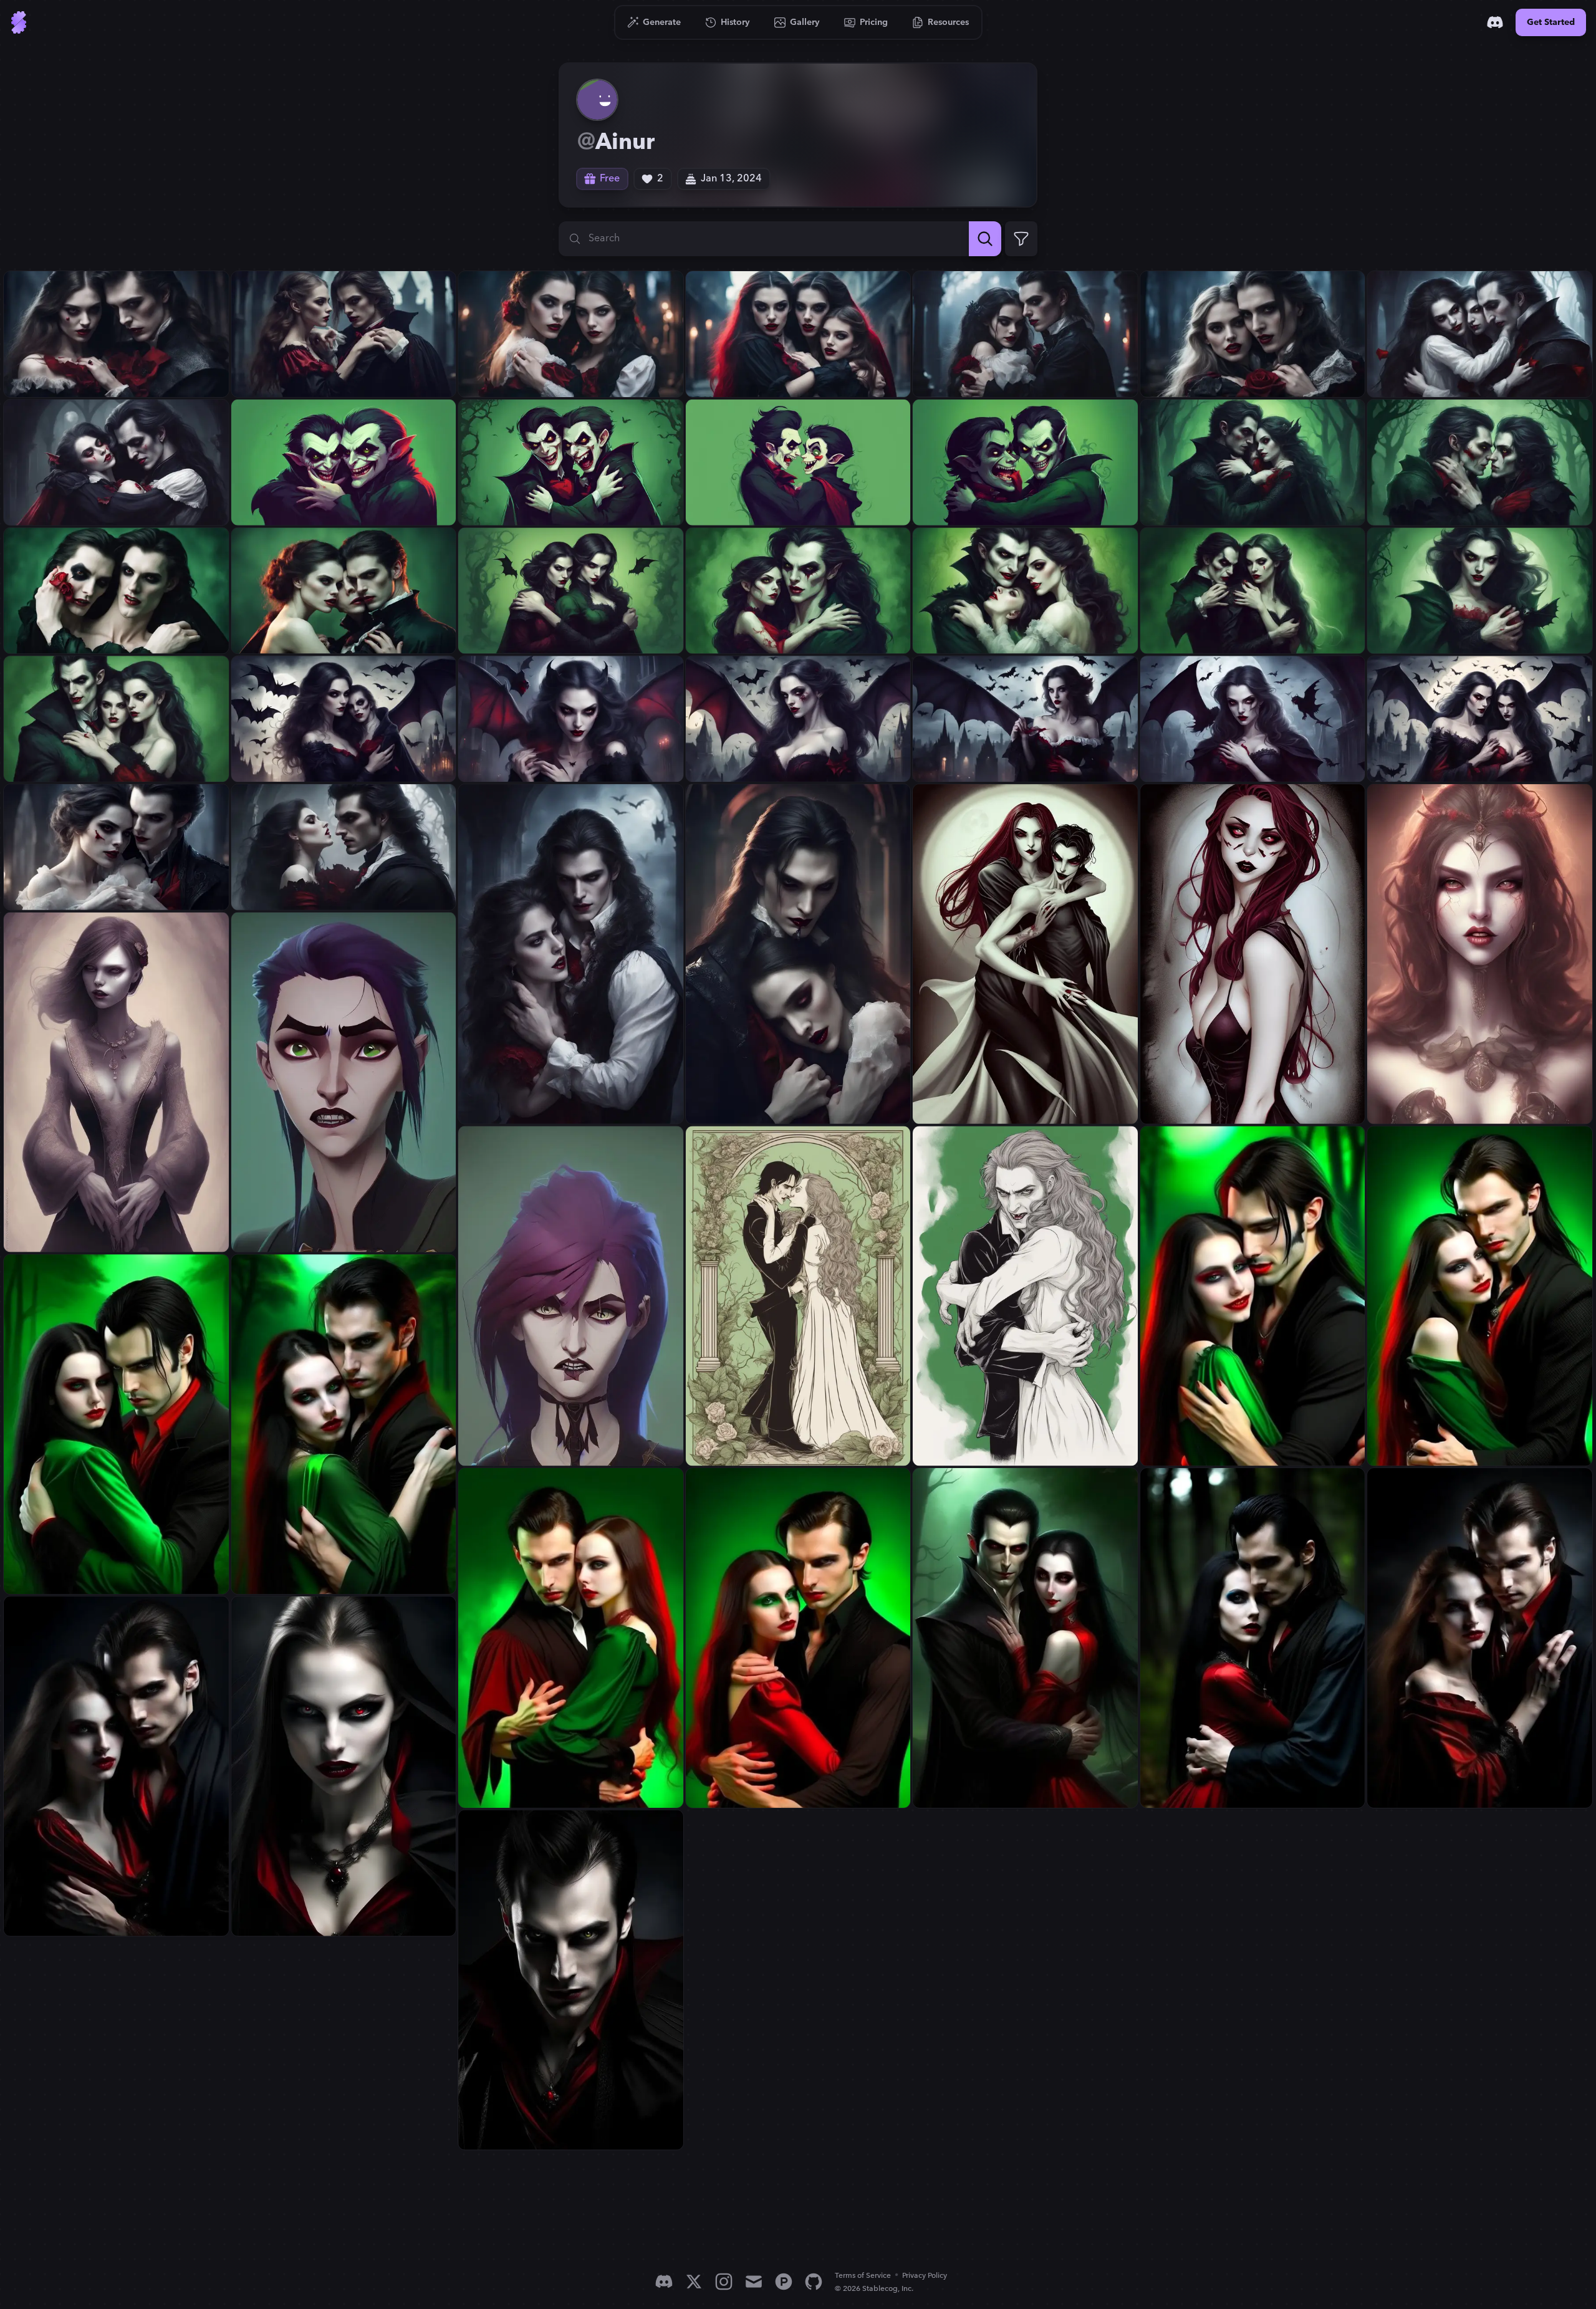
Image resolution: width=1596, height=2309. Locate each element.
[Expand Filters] (1021, 239)
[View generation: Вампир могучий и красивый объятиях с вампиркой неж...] (571, 590)
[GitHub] (814, 2282)
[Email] (754, 2282)
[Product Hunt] (784, 2282)
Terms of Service (863, 2276)
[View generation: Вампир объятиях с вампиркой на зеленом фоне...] (344, 463)
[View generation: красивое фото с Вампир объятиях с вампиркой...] (1480, 334)
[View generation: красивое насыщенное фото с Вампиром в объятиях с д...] (116, 334)
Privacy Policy (925, 2276)
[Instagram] (724, 2282)
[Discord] (1495, 22)
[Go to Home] (19, 22)
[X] (694, 2282)
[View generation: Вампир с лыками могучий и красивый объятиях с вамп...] (116, 1424)
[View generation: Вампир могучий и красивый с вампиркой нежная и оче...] (344, 1766)
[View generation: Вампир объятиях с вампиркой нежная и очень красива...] (1253, 463)
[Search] (985, 239)
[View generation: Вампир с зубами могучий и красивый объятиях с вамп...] (344, 1082)
